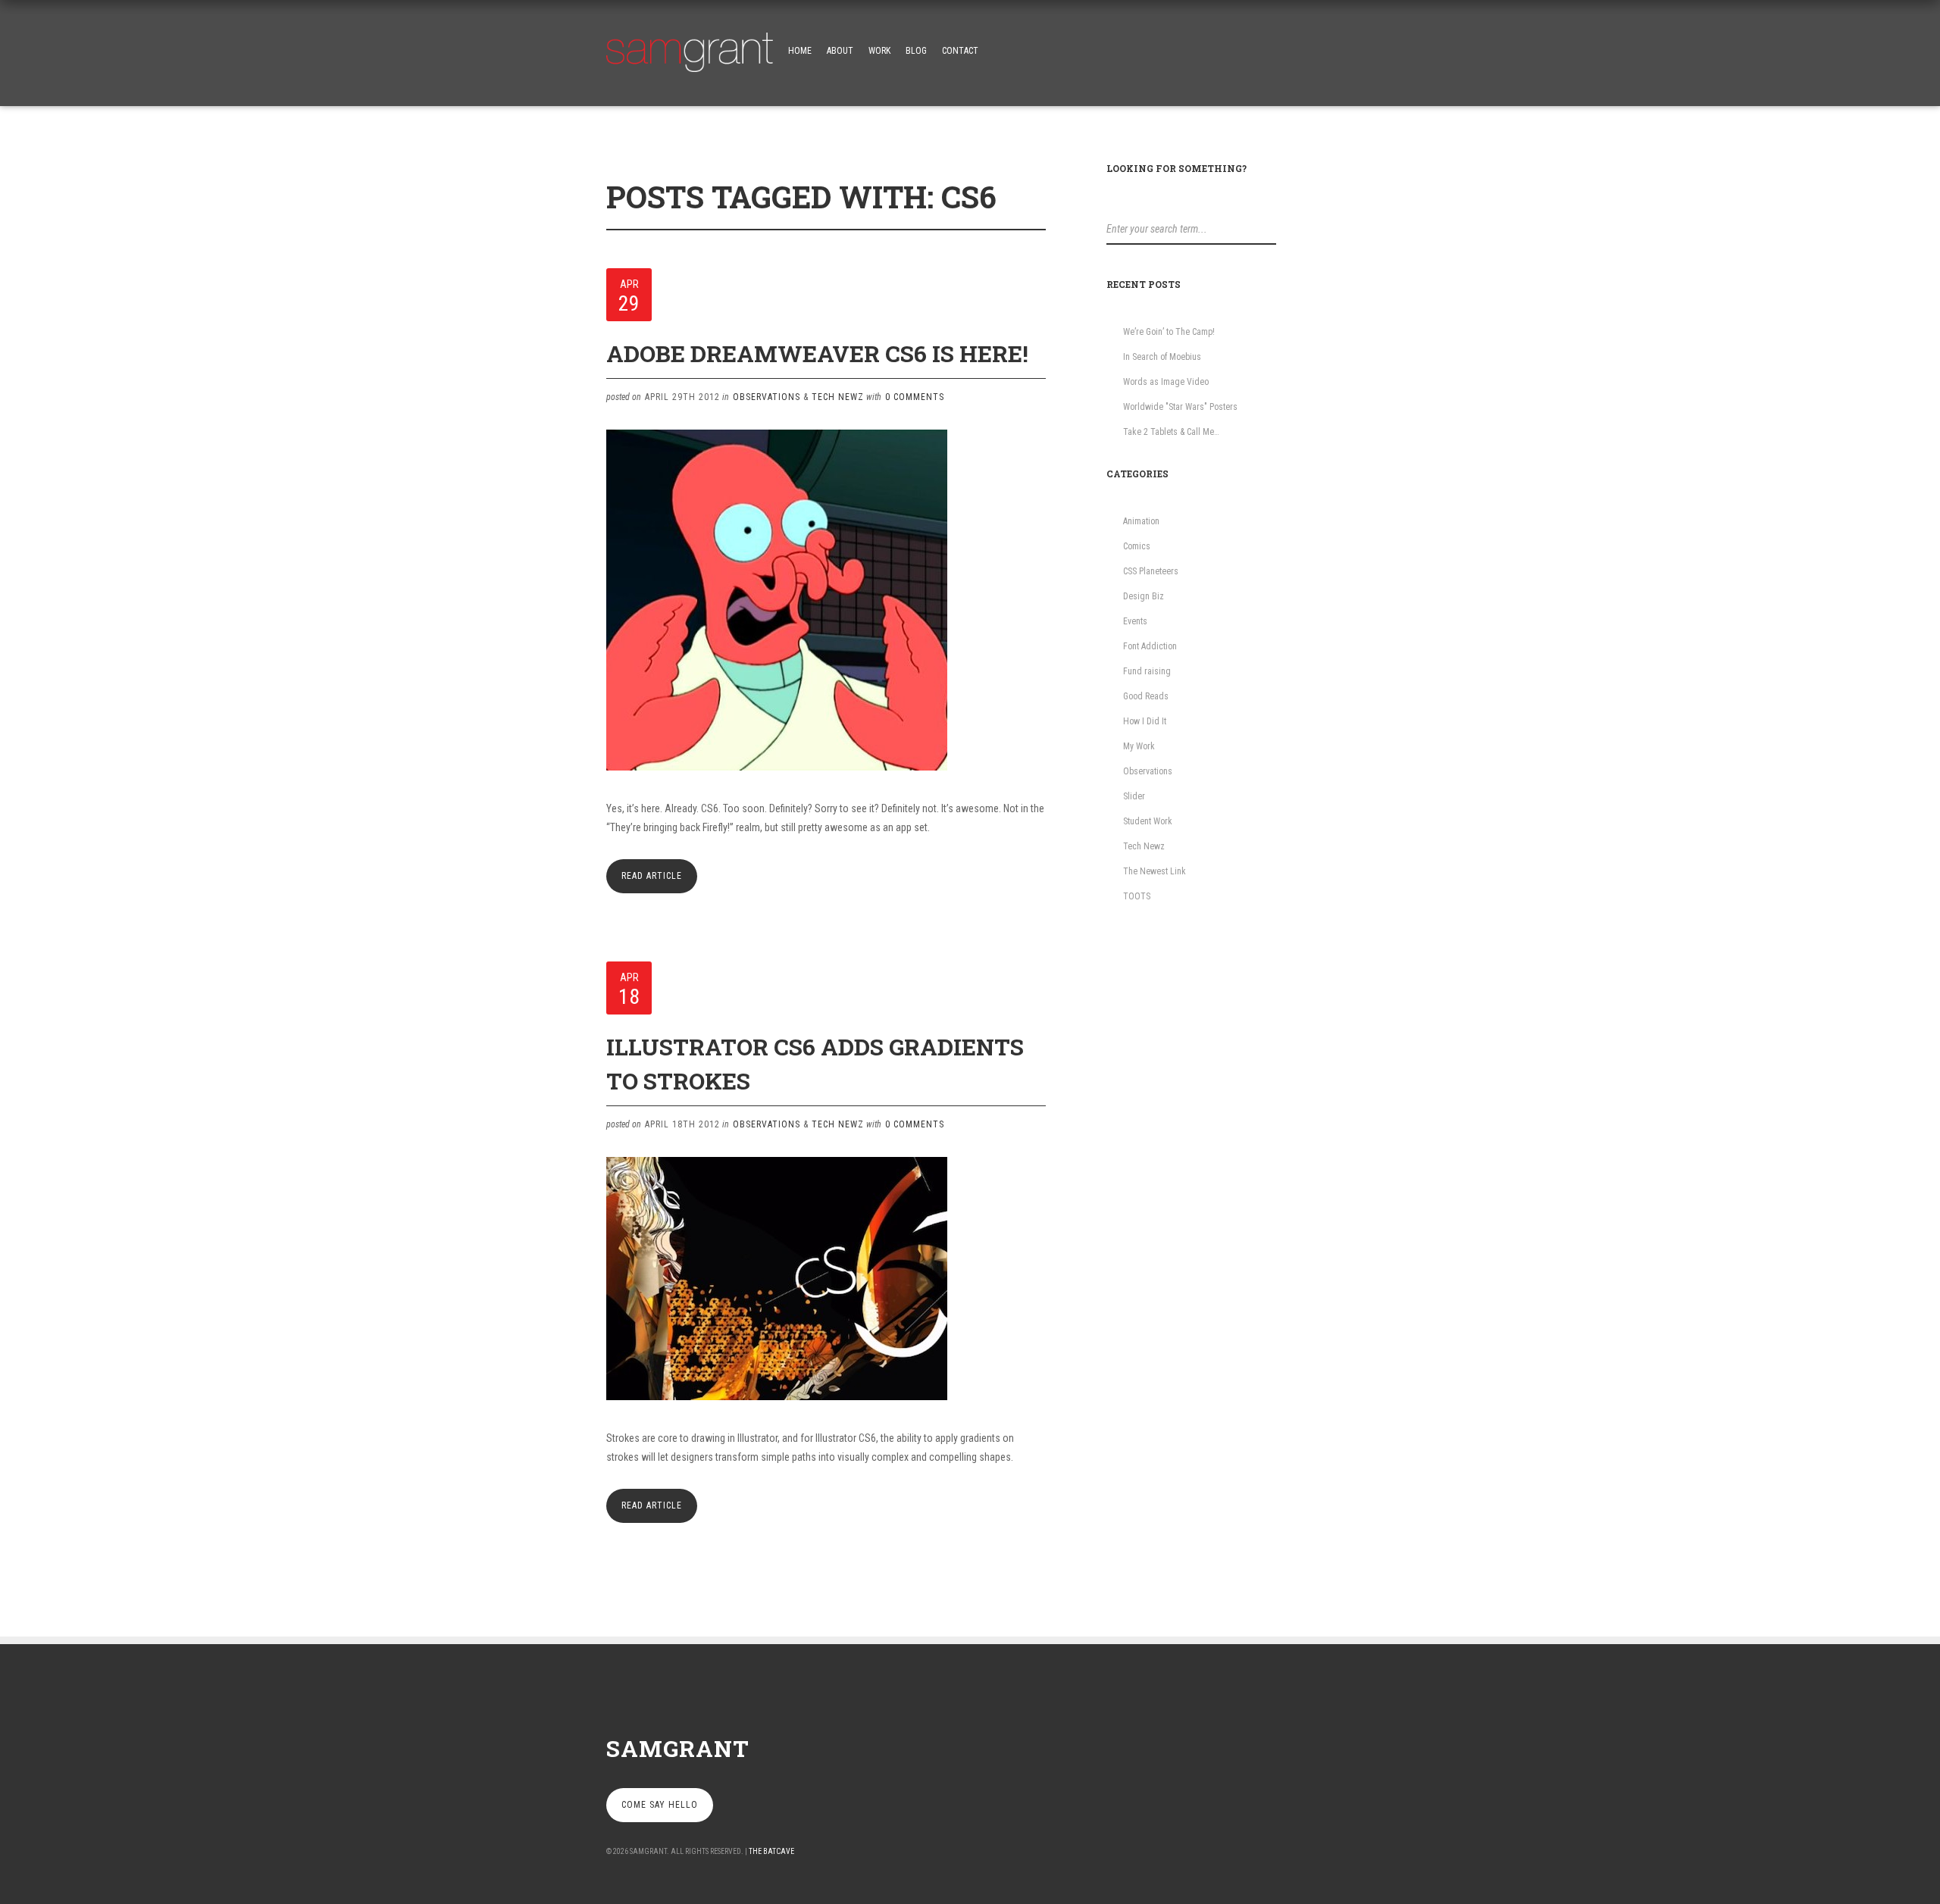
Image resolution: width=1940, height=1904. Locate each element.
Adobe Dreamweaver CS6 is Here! (817, 353)
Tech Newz (838, 397)
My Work (1139, 746)
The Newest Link (1155, 871)
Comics (1137, 546)
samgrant (678, 1748)
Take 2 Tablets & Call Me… (1171, 432)
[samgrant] (690, 48)
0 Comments (915, 397)
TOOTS (1137, 896)
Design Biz (1144, 596)
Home (800, 51)
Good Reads (1146, 696)
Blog (916, 51)
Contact (960, 51)
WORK (879, 51)
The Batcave (771, 1851)
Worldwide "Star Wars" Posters (1180, 407)
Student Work (1148, 821)
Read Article (652, 876)
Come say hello (660, 1805)
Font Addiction (1150, 646)
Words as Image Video (1166, 382)
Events (1135, 621)
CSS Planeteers (1151, 571)
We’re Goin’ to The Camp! (1169, 332)
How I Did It (1145, 721)
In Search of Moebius (1162, 357)
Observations (767, 397)
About (840, 51)
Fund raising (1147, 671)
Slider (1134, 796)
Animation (1141, 521)
